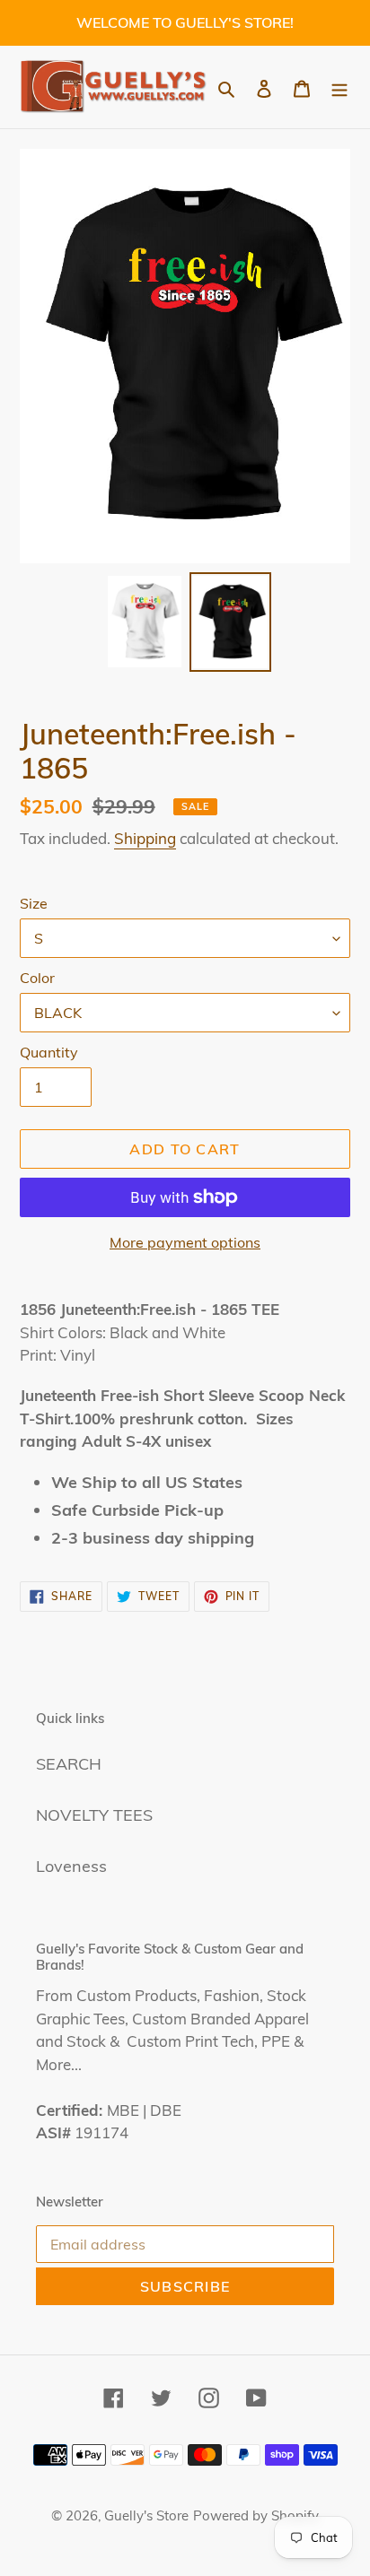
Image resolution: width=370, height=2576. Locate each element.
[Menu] (339, 87)
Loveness (71, 1866)
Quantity (49, 1052)
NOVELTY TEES (94, 1815)
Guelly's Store (146, 2515)
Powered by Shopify (256, 2515)
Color (37, 978)
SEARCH (69, 1764)
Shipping (145, 838)
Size (34, 903)
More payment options (185, 1242)
